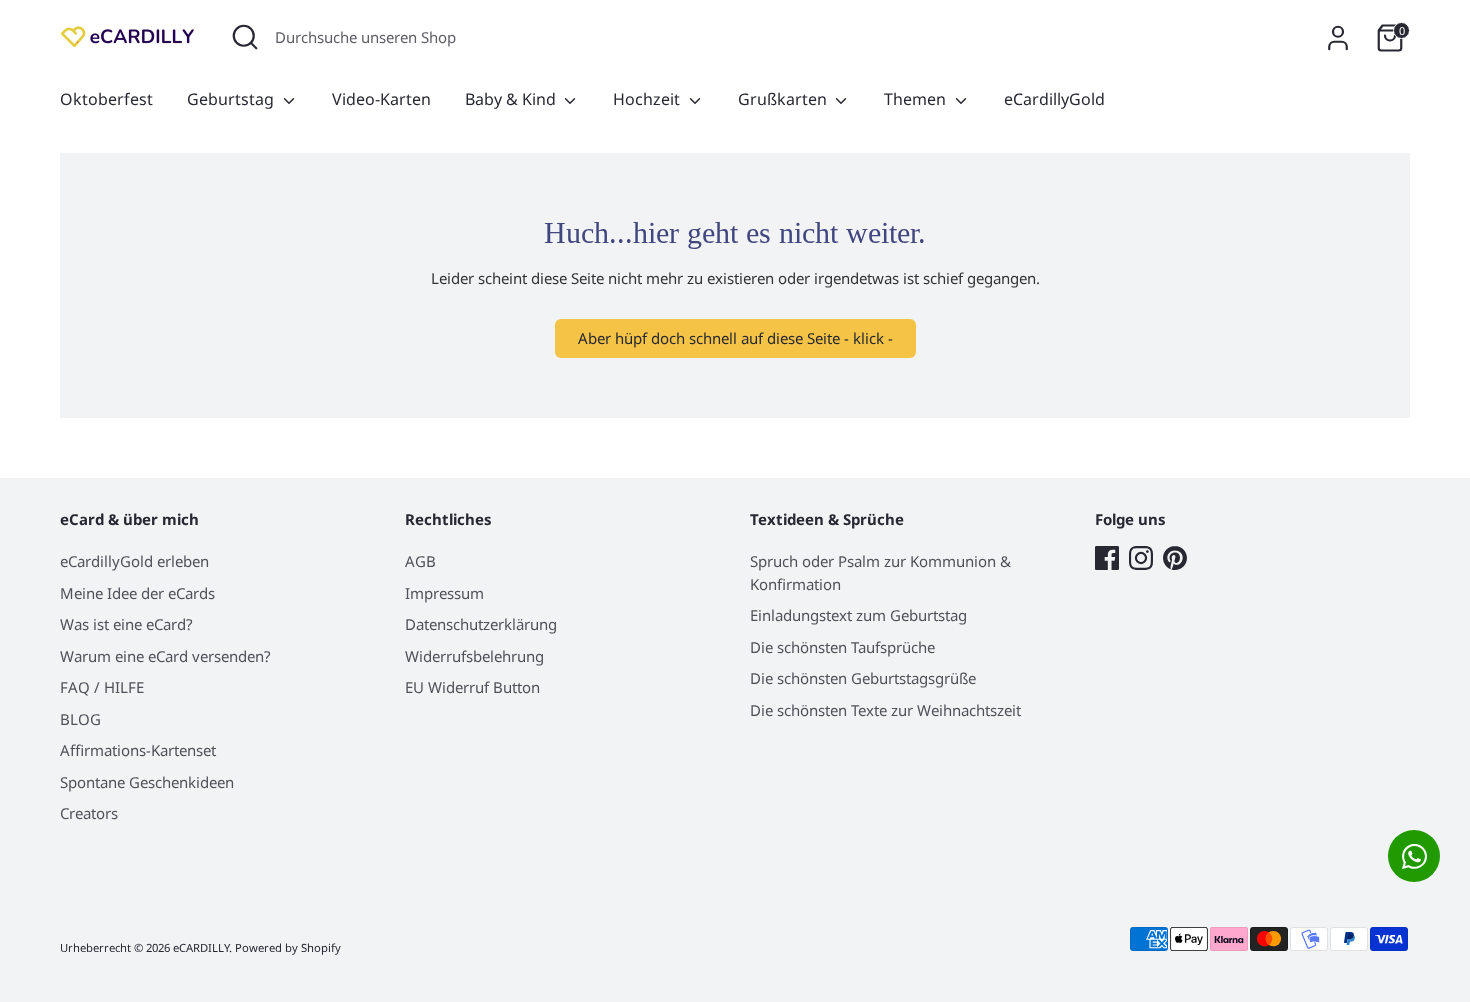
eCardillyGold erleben (134, 561)
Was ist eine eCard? (126, 624)
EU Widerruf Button (472, 687)
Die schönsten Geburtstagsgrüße (863, 678)
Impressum (444, 593)
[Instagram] (1141, 558)
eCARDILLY (201, 947)
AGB (420, 561)
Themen (917, 99)
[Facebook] (1107, 558)
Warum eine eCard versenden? (165, 656)
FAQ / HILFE (102, 687)
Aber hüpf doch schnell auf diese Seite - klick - (735, 338)
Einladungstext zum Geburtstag (858, 615)
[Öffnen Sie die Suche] (245, 37)
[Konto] (1338, 38)
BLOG (80, 719)
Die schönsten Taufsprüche (842, 647)
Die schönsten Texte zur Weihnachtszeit (885, 710)
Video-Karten (381, 99)
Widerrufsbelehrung (474, 656)
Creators (89, 813)
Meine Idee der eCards (137, 593)
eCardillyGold (1054, 99)
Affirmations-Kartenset (138, 750)
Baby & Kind (512, 99)
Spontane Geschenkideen (147, 782)
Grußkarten (784, 99)
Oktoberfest (106, 99)
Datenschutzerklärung (481, 624)
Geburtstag (232, 99)
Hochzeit (648, 99)
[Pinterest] (1175, 558)
